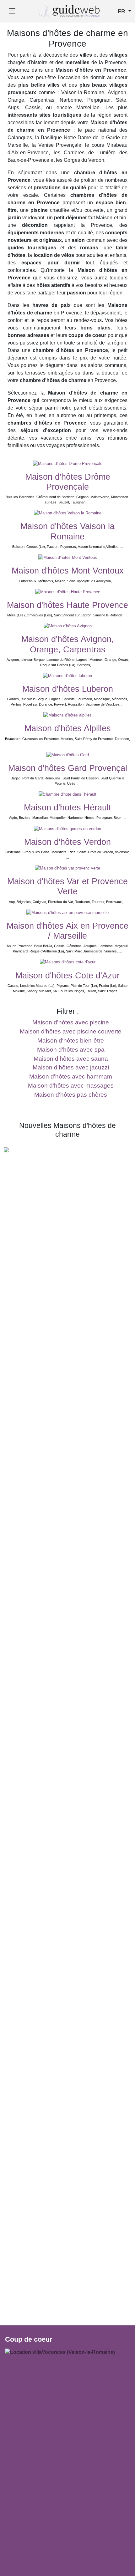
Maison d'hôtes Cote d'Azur (67, 976)
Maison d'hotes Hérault (67, 808)
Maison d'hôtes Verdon (67, 842)
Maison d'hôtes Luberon (68, 689)
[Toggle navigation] (12, 11)
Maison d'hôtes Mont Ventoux (68, 571)
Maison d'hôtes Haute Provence (67, 605)
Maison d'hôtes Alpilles (68, 728)
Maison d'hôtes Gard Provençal (68, 768)
